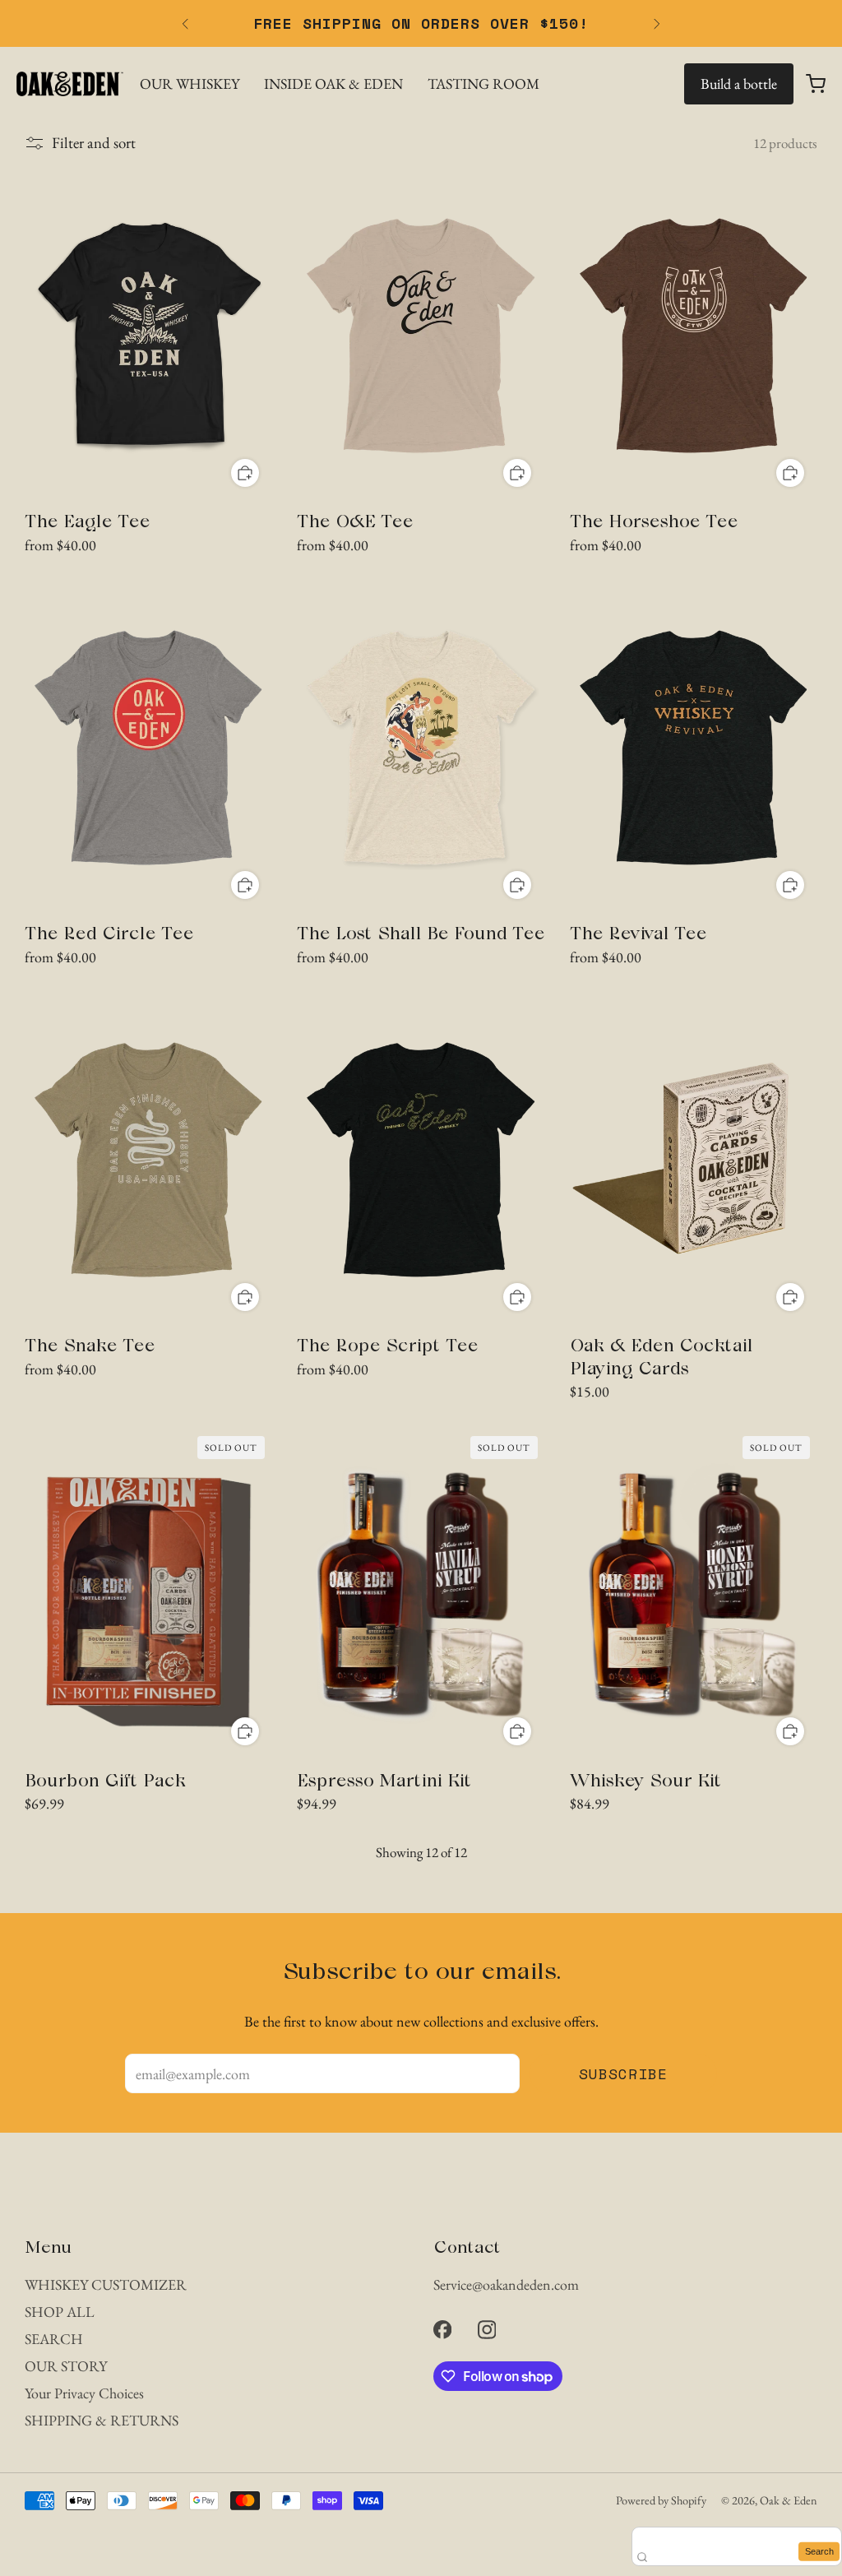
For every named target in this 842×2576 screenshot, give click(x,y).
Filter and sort (94, 143)
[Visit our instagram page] (487, 2329)
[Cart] (816, 84)
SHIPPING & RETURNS (102, 2420)
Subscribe (623, 2073)
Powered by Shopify (661, 2500)
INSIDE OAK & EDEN (333, 83)
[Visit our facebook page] (442, 2329)
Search (819, 2551)
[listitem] (421, 23)
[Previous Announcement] (185, 24)
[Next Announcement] (657, 24)
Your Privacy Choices (84, 2393)
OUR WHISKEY (190, 83)
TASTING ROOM (483, 83)
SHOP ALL (60, 2312)
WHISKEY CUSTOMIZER (106, 2284)
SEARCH (54, 2339)
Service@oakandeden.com (506, 2284)
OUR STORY (66, 2366)
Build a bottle (739, 83)
